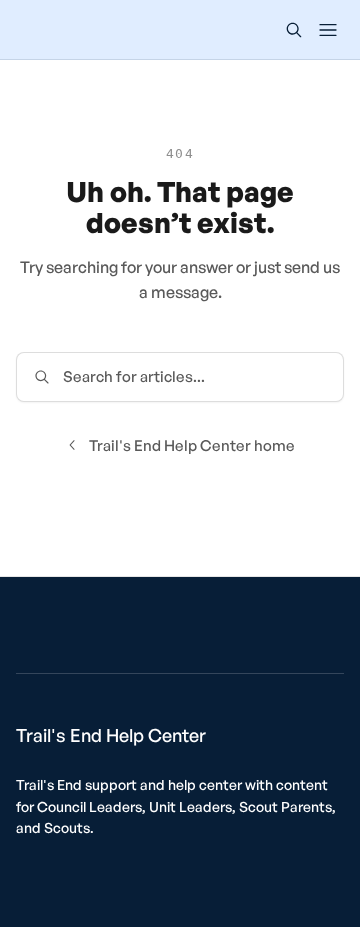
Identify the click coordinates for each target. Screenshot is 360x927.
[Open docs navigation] (328, 30)
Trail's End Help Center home (192, 445)
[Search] (294, 30)
